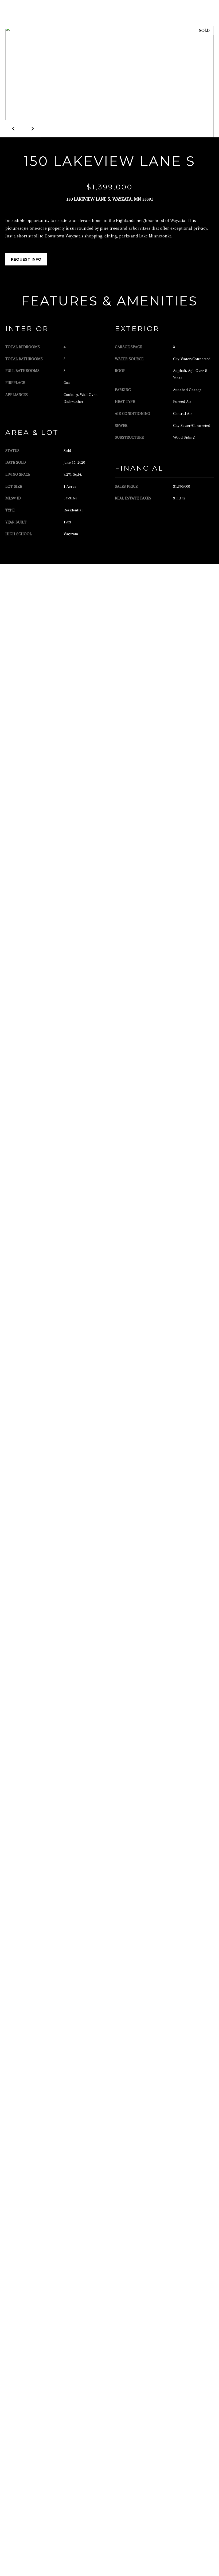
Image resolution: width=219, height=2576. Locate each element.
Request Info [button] (26, 259)
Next (32, 129)
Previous (14, 129)
